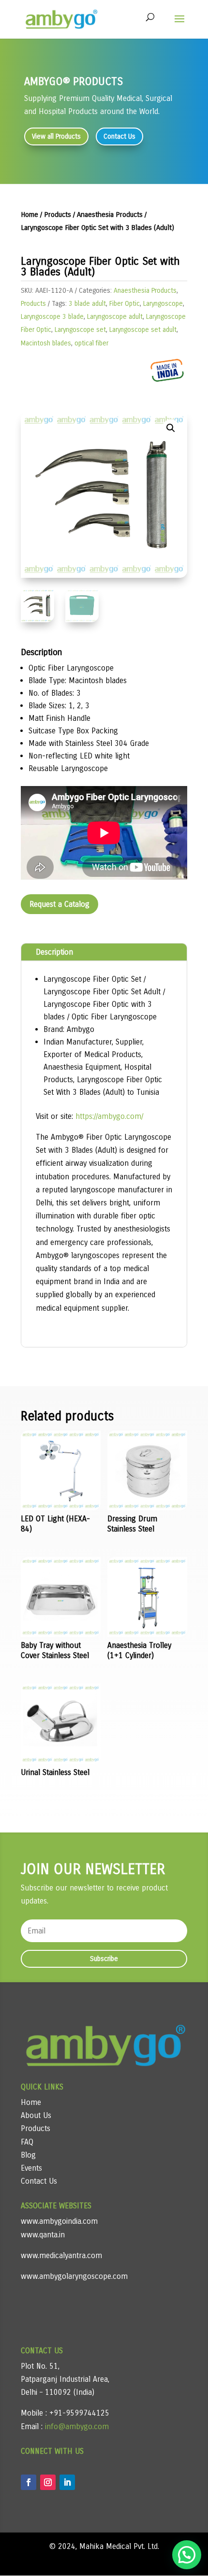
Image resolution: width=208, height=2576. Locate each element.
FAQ (27, 2142)
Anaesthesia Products (110, 215)
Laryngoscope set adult (143, 330)
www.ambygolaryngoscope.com (74, 2276)
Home (30, 215)
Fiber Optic (125, 304)
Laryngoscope (163, 304)
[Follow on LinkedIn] (67, 2482)
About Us (36, 2115)
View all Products (56, 136)
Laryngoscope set (80, 330)
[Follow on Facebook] (29, 2482)
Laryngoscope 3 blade (52, 317)
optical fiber (91, 343)
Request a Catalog (59, 904)
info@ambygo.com (76, 2426)
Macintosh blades (46, 343)
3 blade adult (87, 304)
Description (54, 952)
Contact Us (119, 136)
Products (58, 215)
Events (31, 2168)
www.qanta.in (43, 2235)
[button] (171, 428)
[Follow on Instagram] (48, 2482)
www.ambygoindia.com (59, 2221)
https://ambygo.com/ (108, 1116)
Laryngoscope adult (115, 317)
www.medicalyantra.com (61, 2255)
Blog (28, 2155)
